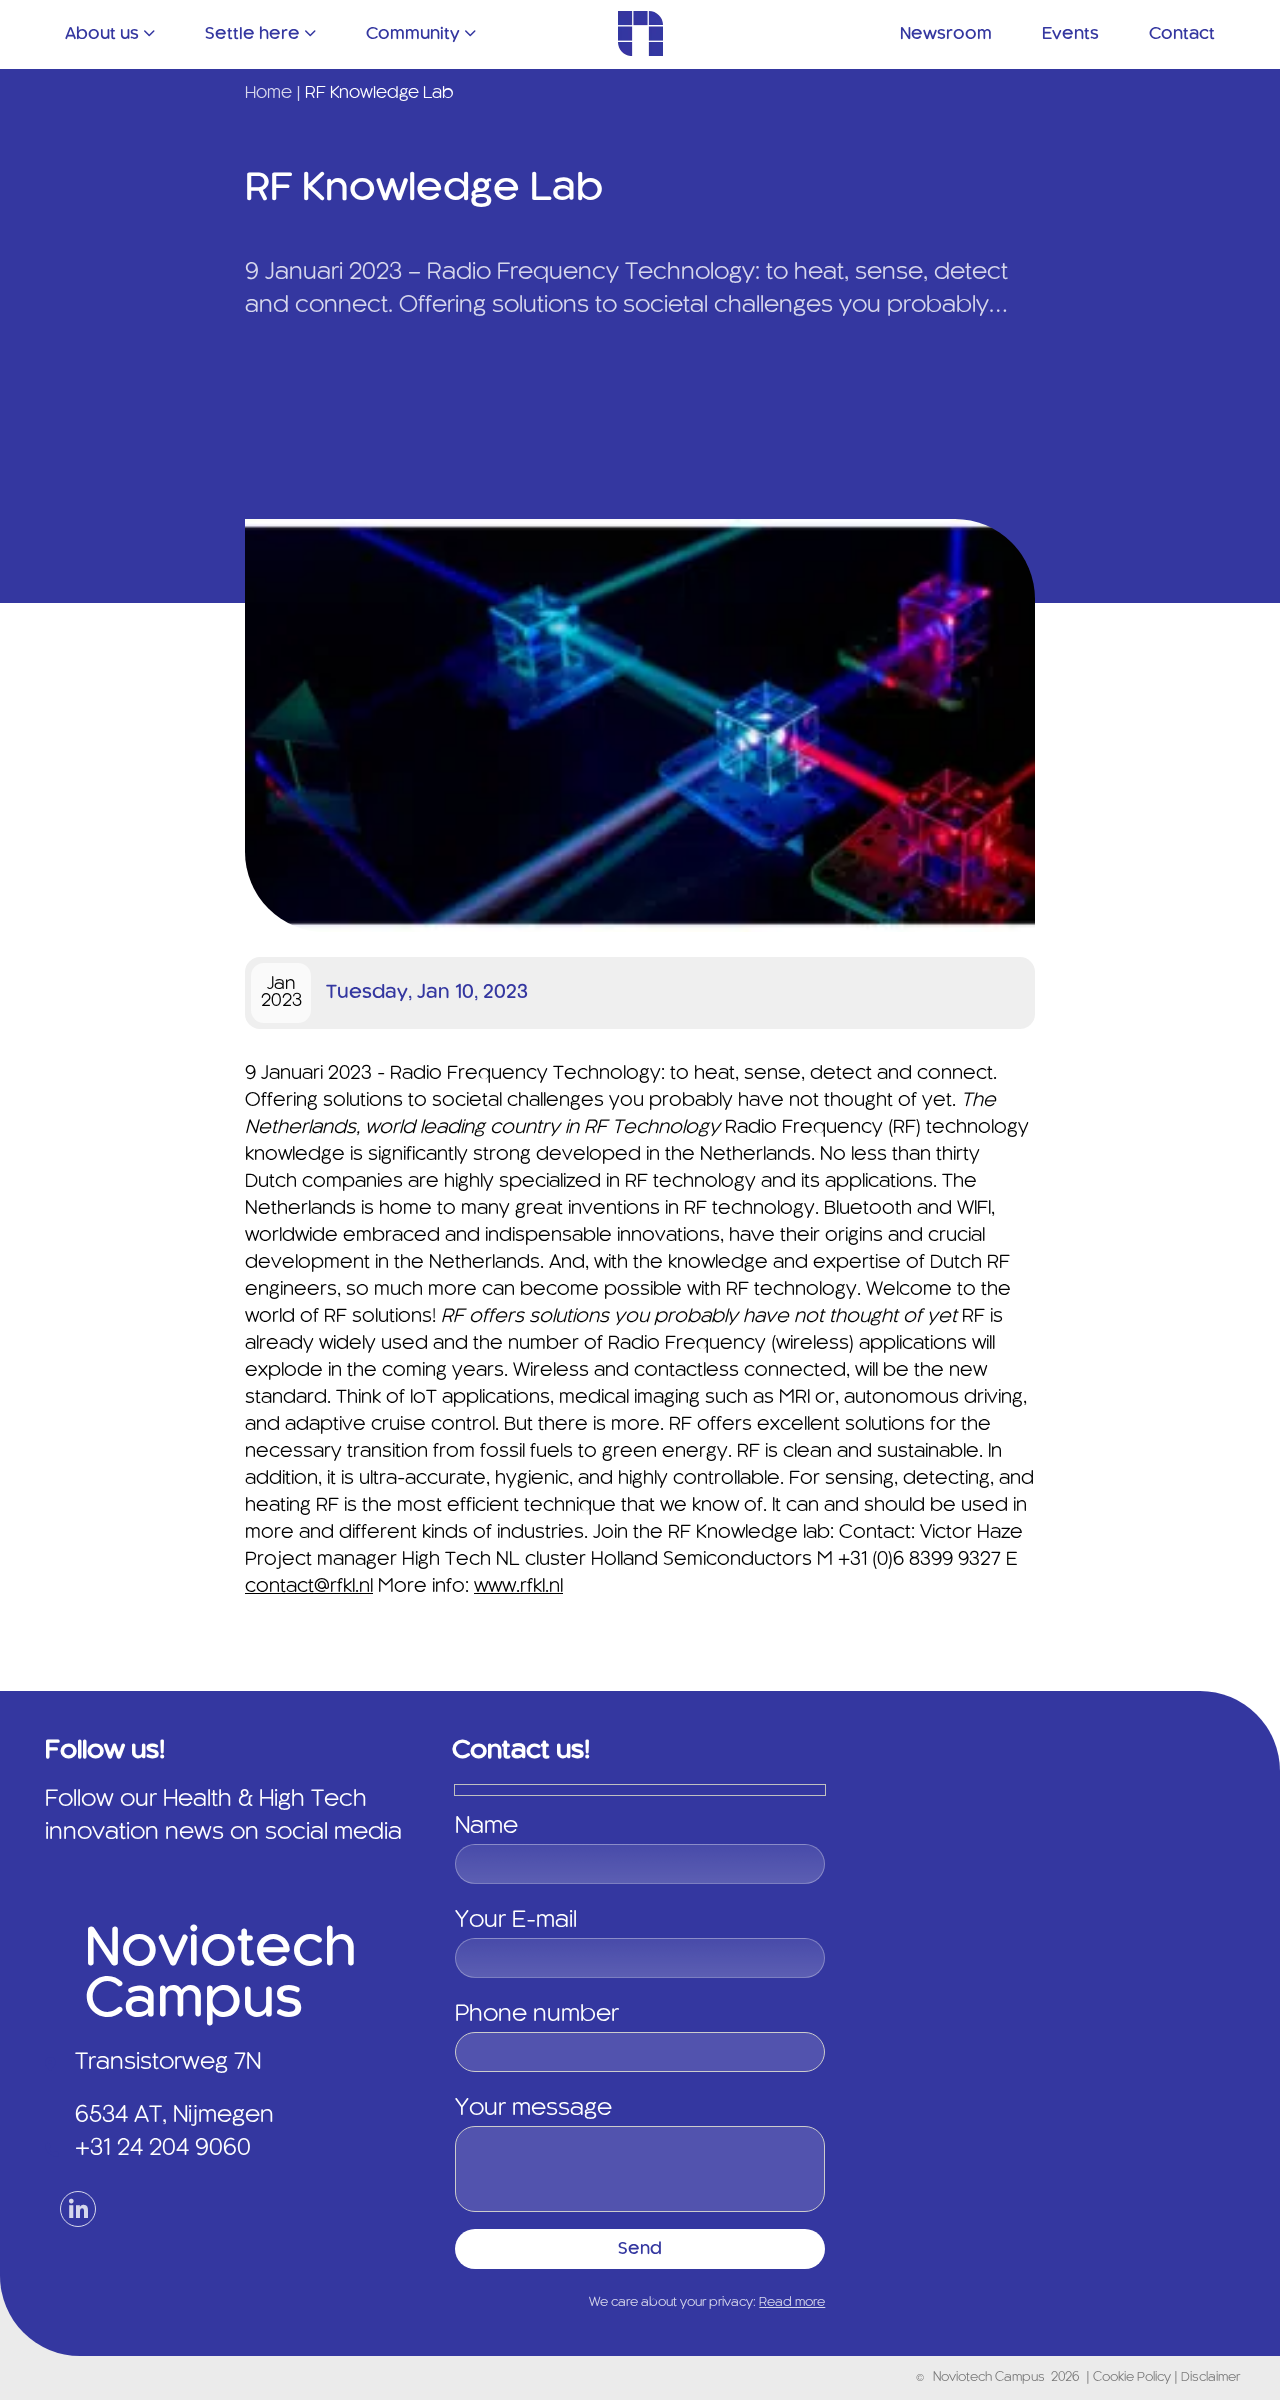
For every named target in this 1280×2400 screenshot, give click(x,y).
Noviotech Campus (989, 2378)
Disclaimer (1210, 2378)
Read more (792, 2303)
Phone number (537, 2015)
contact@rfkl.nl (309, 1587)
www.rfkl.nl (518, 1587)
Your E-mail (516, 1921)
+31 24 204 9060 (163, 2149)
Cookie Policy (1133, 2378)
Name (486, 1827)
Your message (533, 2109)
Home (268, 93)
